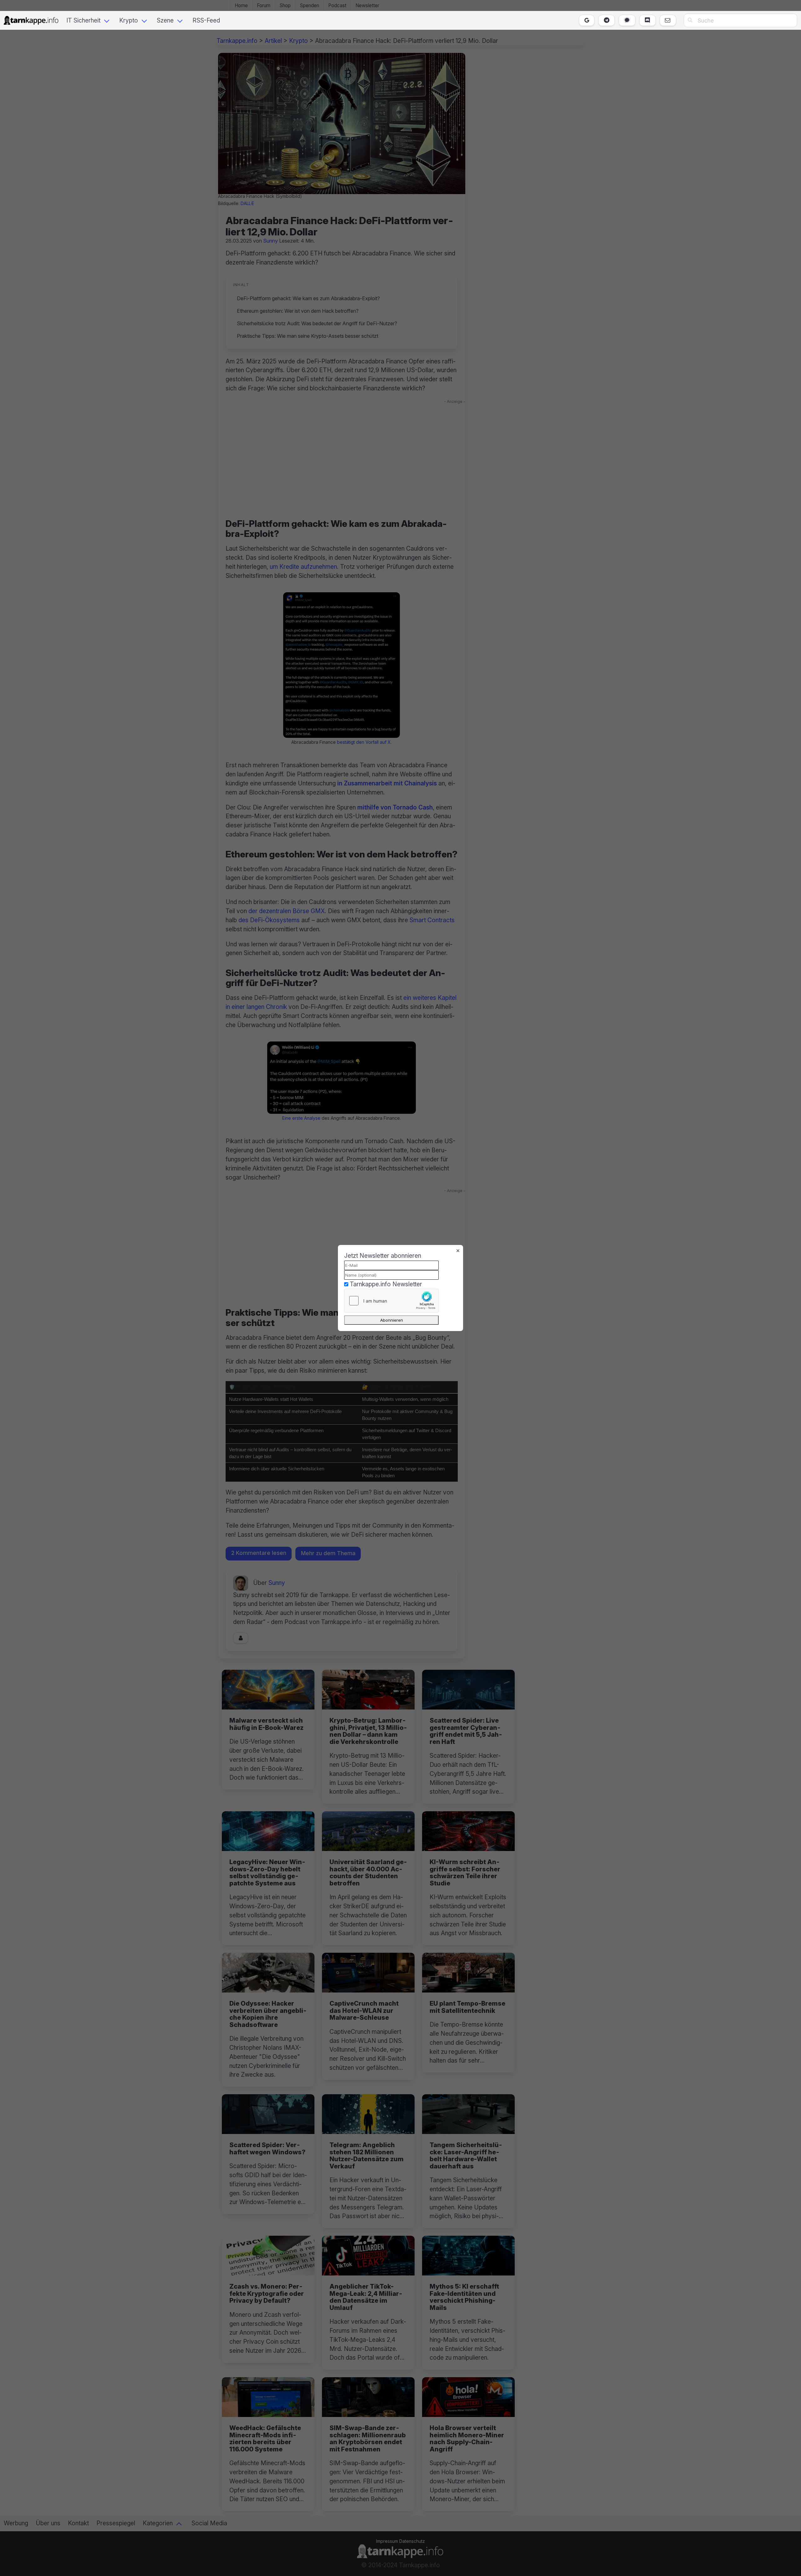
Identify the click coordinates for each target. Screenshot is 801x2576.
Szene (165, 20)
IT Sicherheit (83, 20)
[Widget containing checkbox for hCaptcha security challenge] (391, 1301)
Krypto (129, 20)
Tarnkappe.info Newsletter (386, 1284)
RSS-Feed (206, 20)
